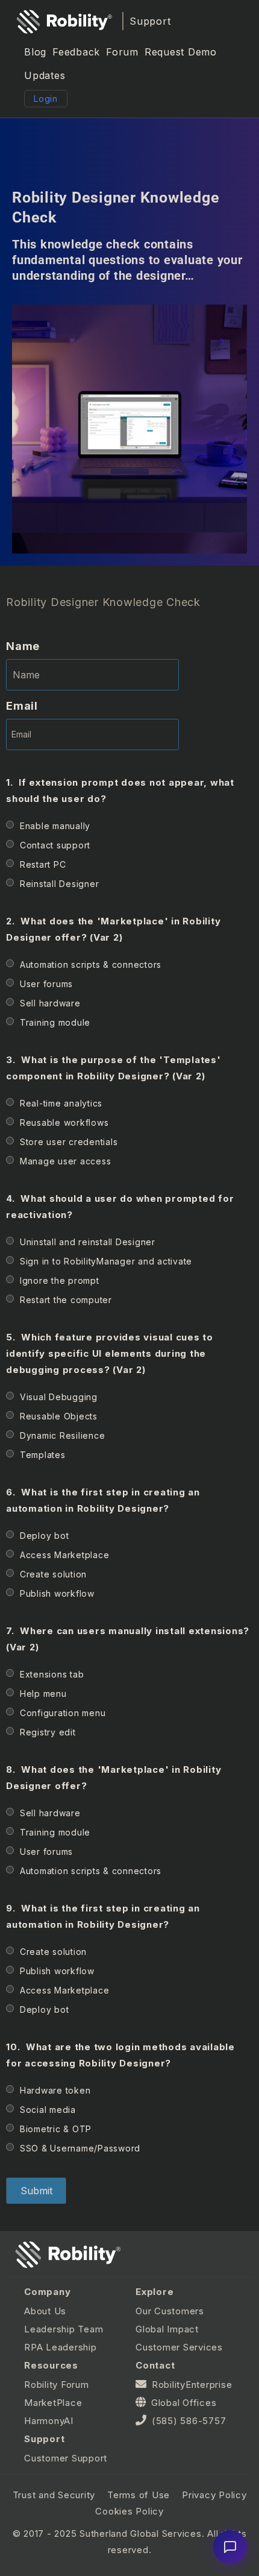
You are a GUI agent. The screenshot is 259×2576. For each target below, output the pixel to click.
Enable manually (55, 826)
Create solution (53, 1574)
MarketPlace (53, 2403)
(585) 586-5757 (189, 2421)
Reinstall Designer (60, 884)
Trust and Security (54, 2495)
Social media (48, 2110)
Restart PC (43, 864)
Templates (43, 1455)
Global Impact (167, 2329)
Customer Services (179, 2347)
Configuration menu (63, 1713)
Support (150, 21)
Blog (35, 52)
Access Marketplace (65, 1555)
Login (46, 99)
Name (23, 646)
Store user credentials (69, 1142)
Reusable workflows (64, 1122)
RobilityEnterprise (192, 2385)
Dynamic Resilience (63, 1435)
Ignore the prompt (60, 1280)
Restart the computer (66, 1300)
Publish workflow (57, 1593)
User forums (46, 984)
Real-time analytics (61, 1103)
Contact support (55, 845)
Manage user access (66, 1161)
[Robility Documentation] (64, 21)
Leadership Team (64, 2329)
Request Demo (181, 52)
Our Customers (170, 2311)
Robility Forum (57, 2385)
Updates (45, 75)
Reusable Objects (59, 1416)
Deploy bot (45, 1536)
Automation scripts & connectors (91, 964)
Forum (122, 52)
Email (22, 706)
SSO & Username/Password (80, 2148)
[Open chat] (230, 2547)
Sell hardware (50, 1003)
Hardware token (55, 2090)
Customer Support (66, 2458)
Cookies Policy (129, 2511)
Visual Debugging (59, 1397)
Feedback (76, 52)
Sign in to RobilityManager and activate (106, 1261)
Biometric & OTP (56, 2129)
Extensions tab (52, 1674)
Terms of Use (139, 2495)
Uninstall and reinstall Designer (88, 1242)
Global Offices (184, 2403)
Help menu (43, 1694)
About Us (45, 2311)
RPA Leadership (61, 2347)
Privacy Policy (214, 2495)
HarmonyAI (49, 2421)
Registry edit (48, 1732)
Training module (55, 1022)
